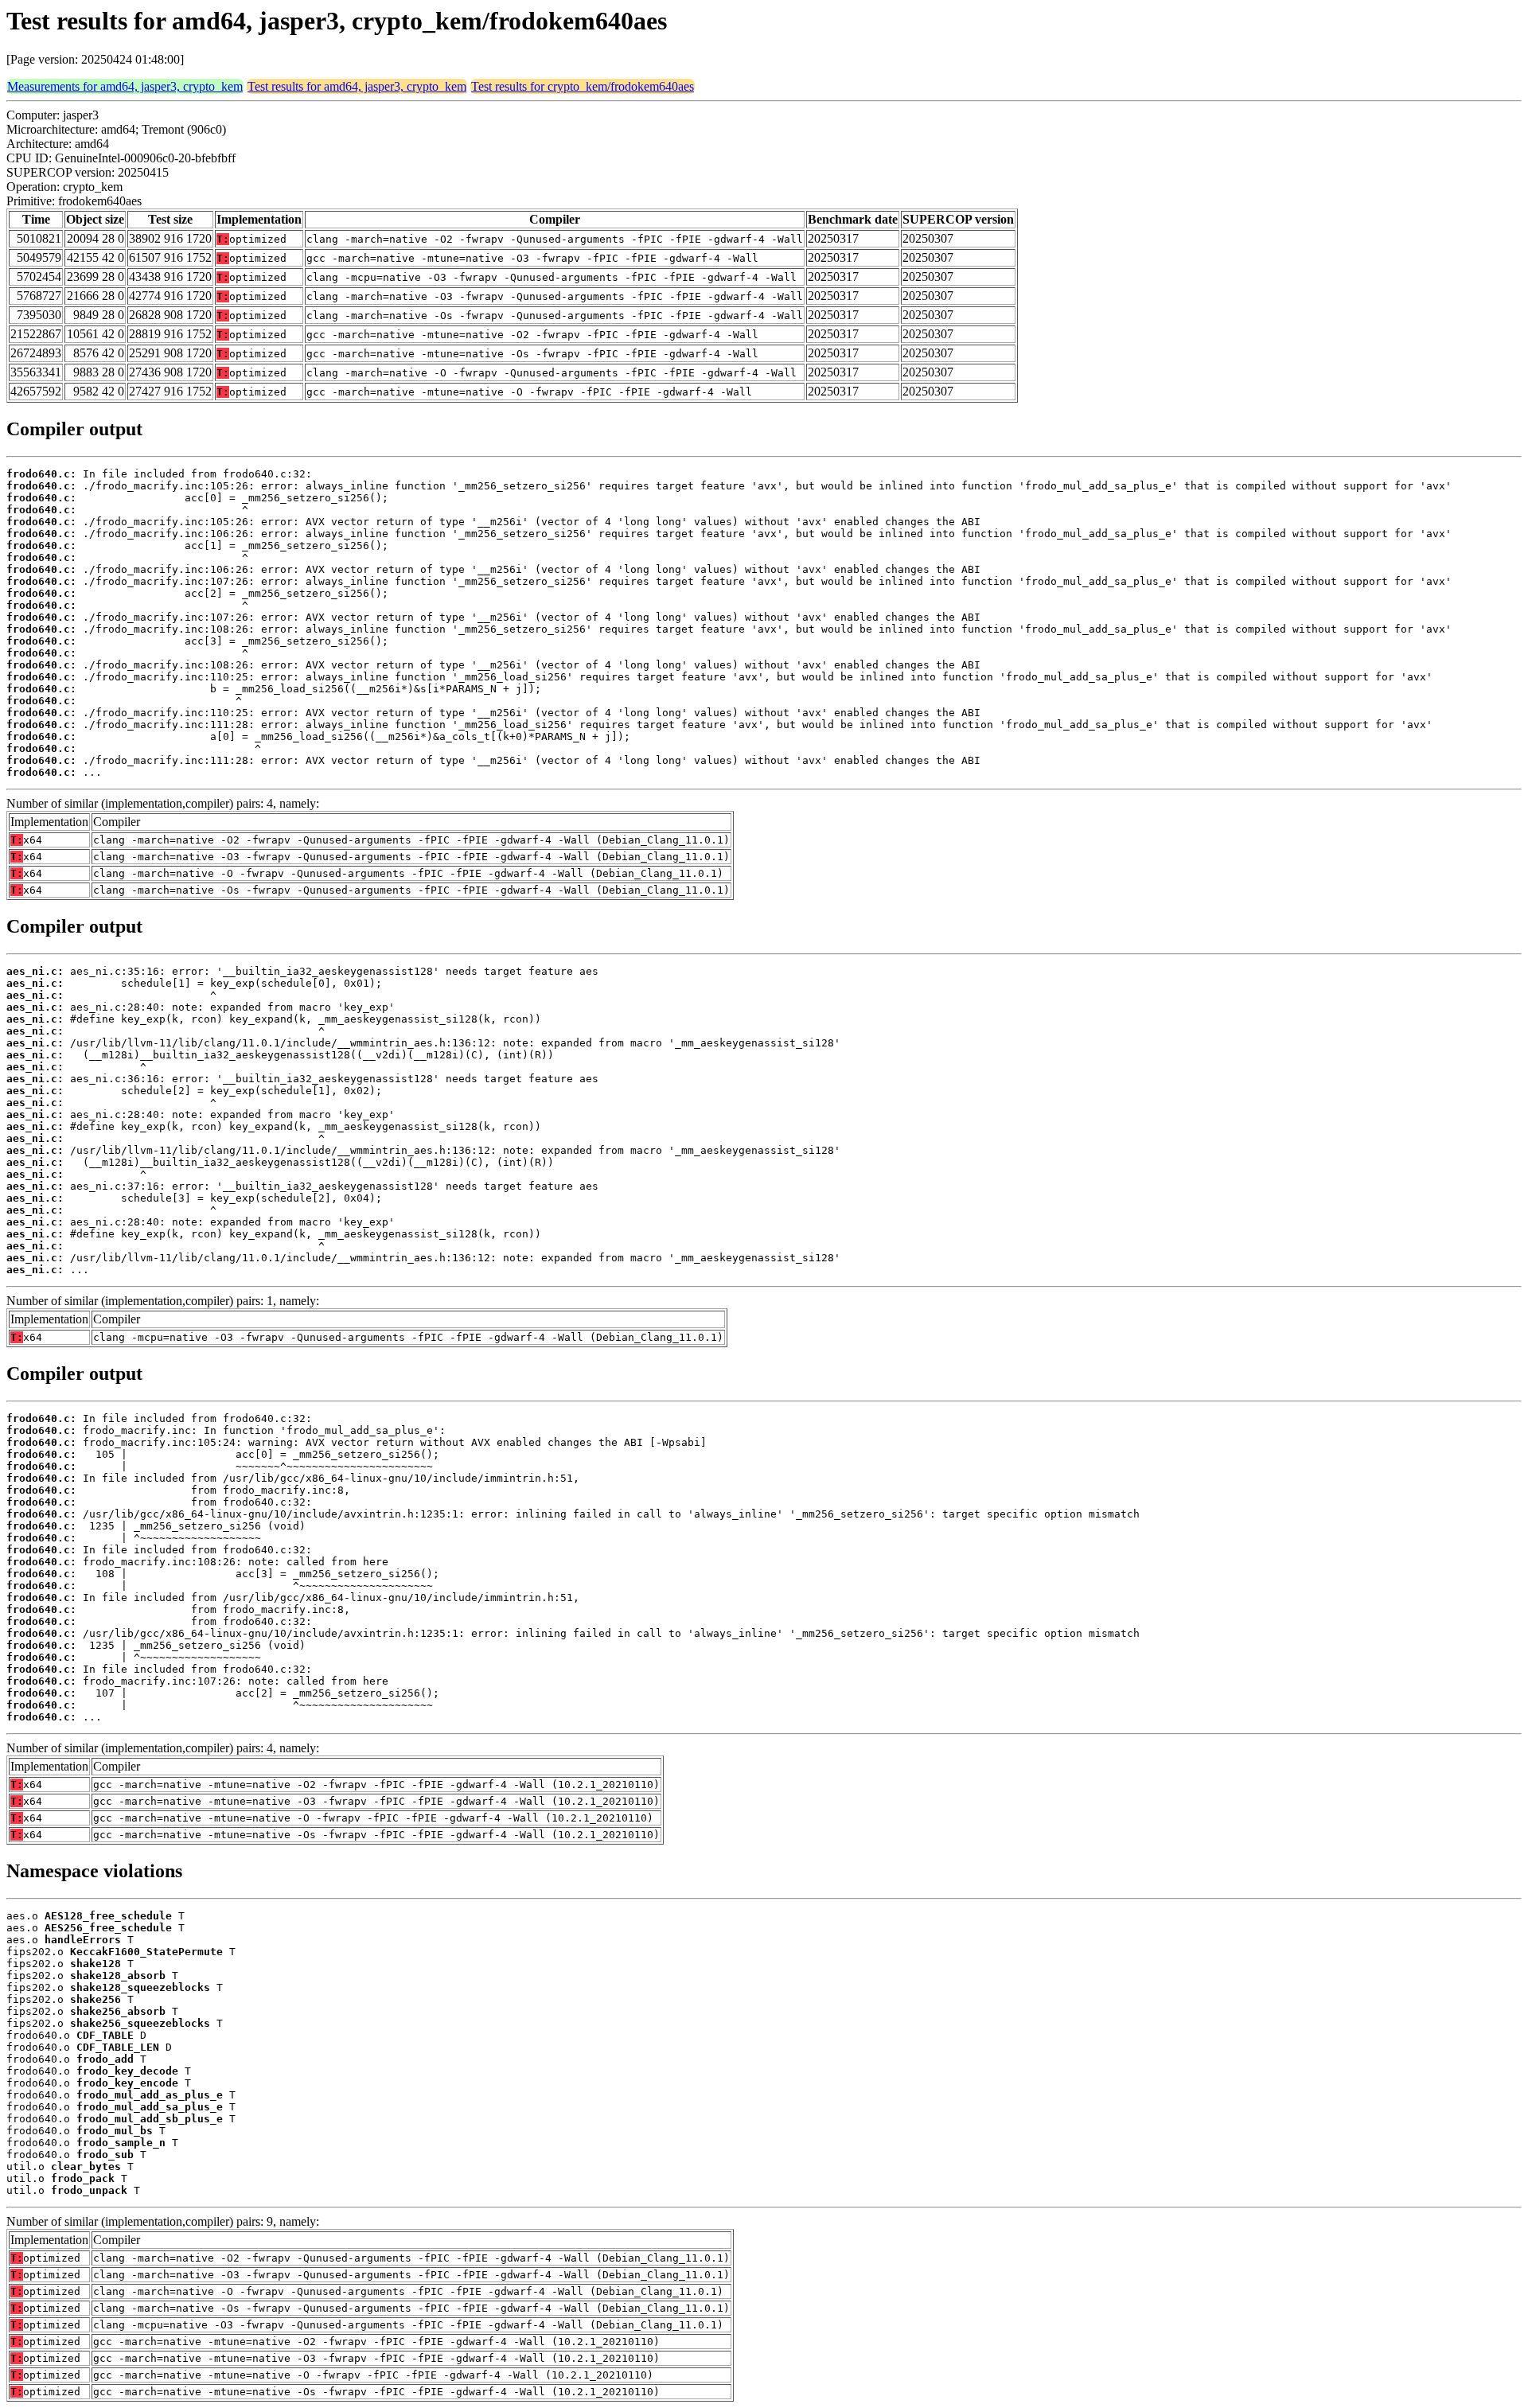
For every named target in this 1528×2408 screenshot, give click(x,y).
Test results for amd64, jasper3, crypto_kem (357, 86)
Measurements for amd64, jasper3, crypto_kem (125, 86)
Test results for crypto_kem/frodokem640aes (583, 86)
